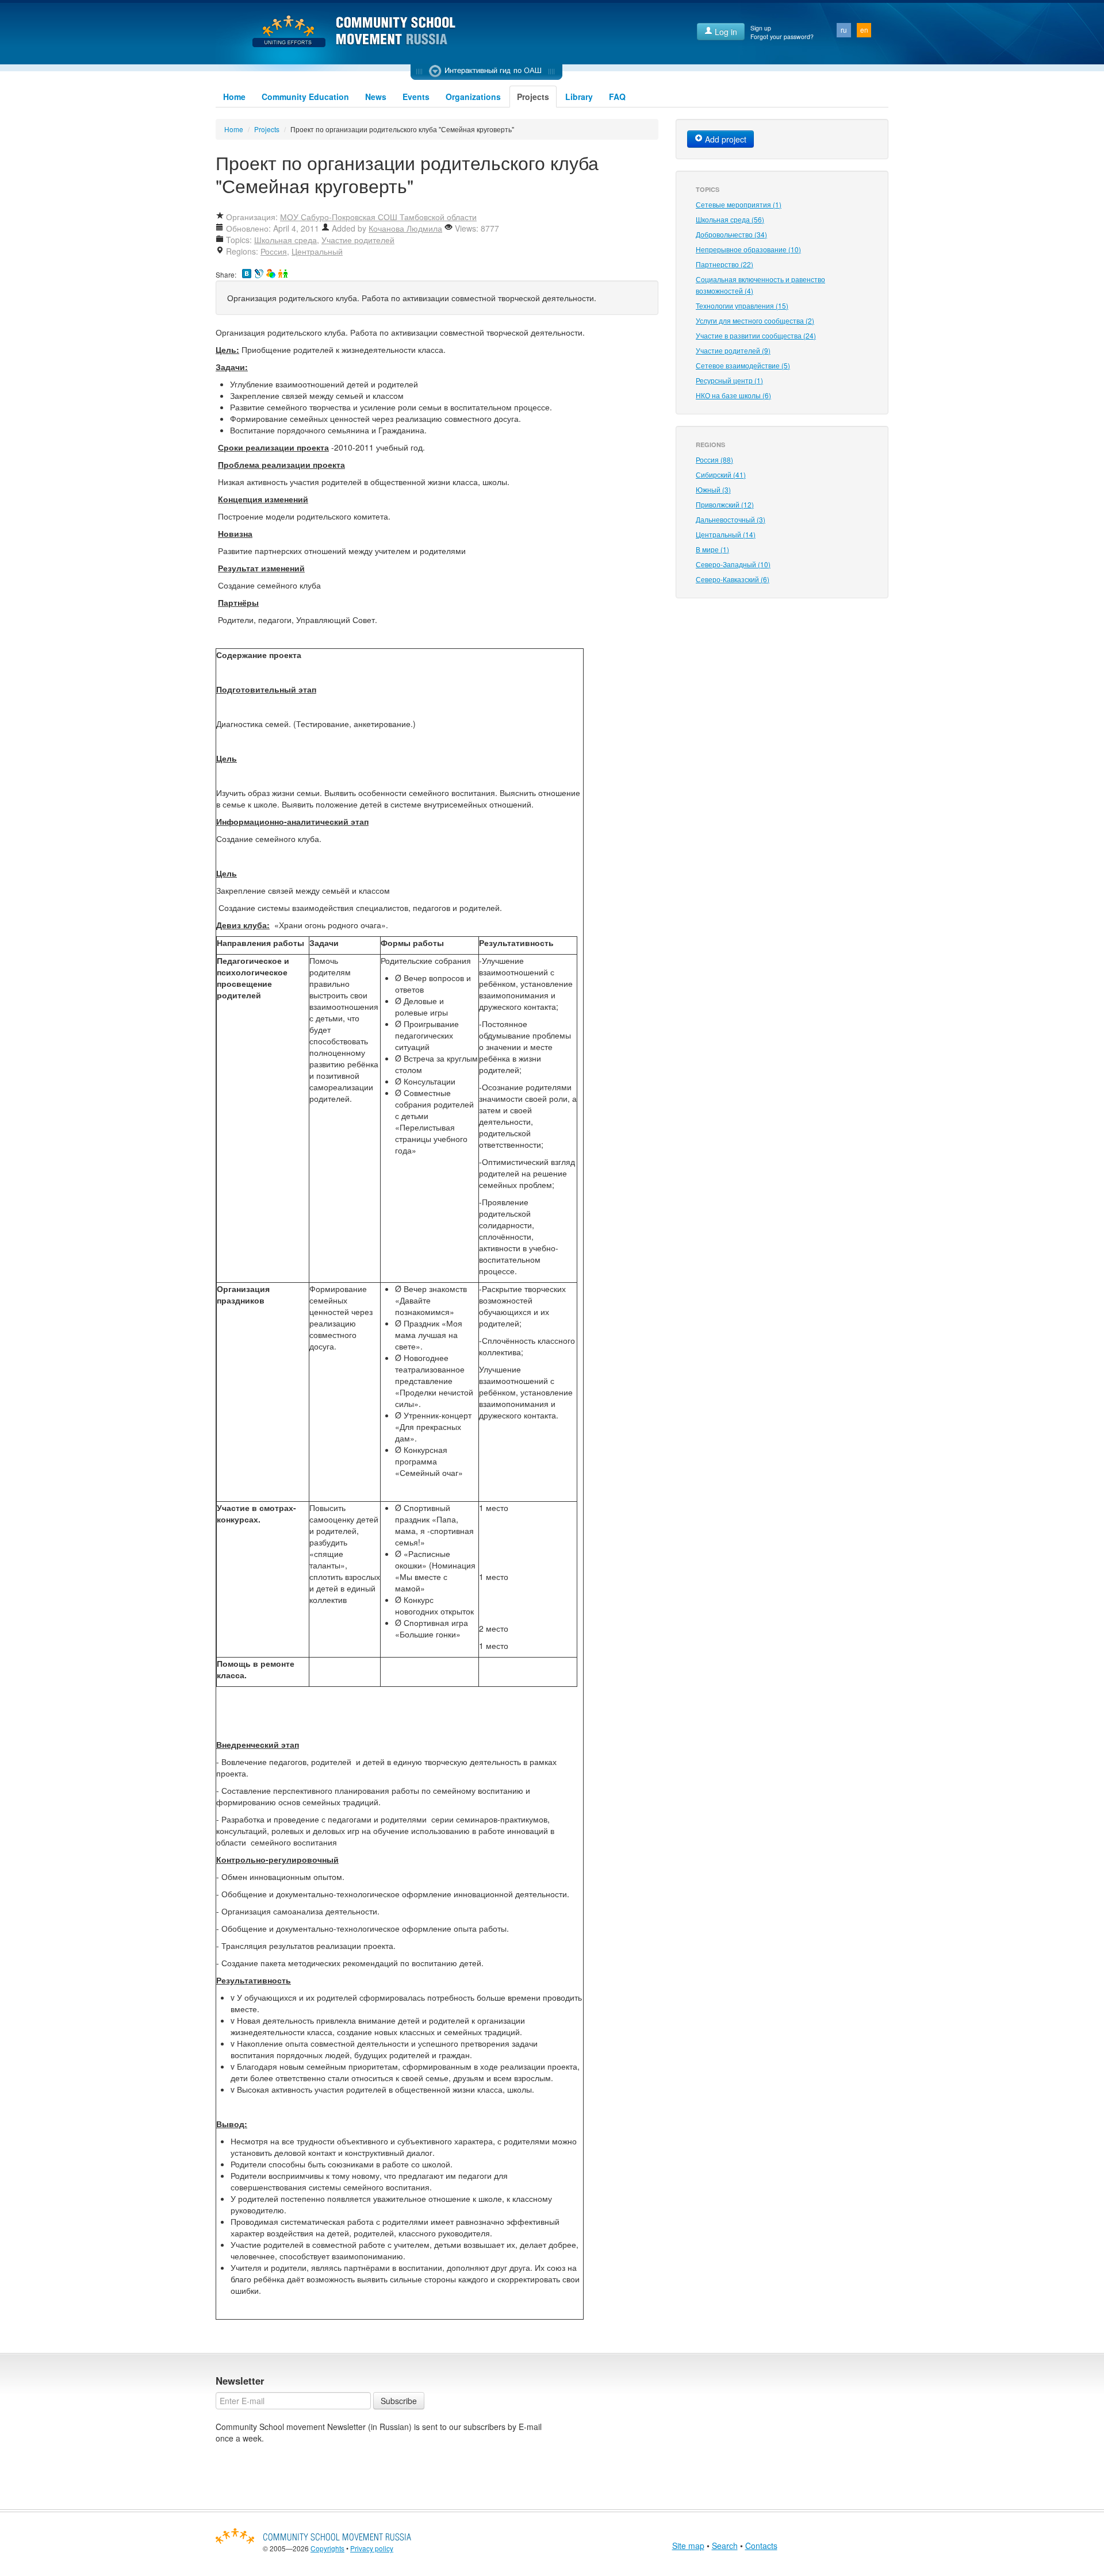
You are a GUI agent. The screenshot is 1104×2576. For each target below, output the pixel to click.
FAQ (617, 97)
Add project (724, 139)
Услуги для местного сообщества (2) (755, 320)
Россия (274, 251)
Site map (688, 2546)
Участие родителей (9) (733, 350)
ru (844, 30)
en (864, 30)
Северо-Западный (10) (733, 564)
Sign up (761, 28)
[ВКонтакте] (247, 274)
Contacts (761, 2546)
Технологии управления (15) (742, 305)
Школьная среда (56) (730, 219)
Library (579, 97)
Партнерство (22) (724, 264)
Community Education (305, 97)
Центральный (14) (726, 534)
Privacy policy (372, 2548)
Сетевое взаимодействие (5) (743, 365)
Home (234, 97)
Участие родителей (358, 240)
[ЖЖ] (259, 274)
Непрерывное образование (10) (748, 249)
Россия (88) (714, 460)
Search (725, 2546)
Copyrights (327, 2548)
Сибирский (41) (721, 474)
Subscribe (399, 2401)
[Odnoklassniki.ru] (283, 274)
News (376, 97)
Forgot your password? (782, 36)
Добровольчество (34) (731, 234)
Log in (725, 32)
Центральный (317, 251)
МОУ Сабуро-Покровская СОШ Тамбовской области (378, 217)
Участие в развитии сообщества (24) (756, 335)
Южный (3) (713, 489)
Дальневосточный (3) (731, 519)
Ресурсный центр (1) (729, 380)
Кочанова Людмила (405, 228)
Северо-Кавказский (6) (733, 579)
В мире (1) (712, 549)
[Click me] (487, 72)
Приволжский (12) (725, 504)
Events (416, 97)
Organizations (473, 97)
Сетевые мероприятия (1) (739, 204)
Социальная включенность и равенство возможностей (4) (760, 285)
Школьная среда (285, 240)
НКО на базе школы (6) (733, 395)
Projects (533, 97)
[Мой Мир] (271, 274)
